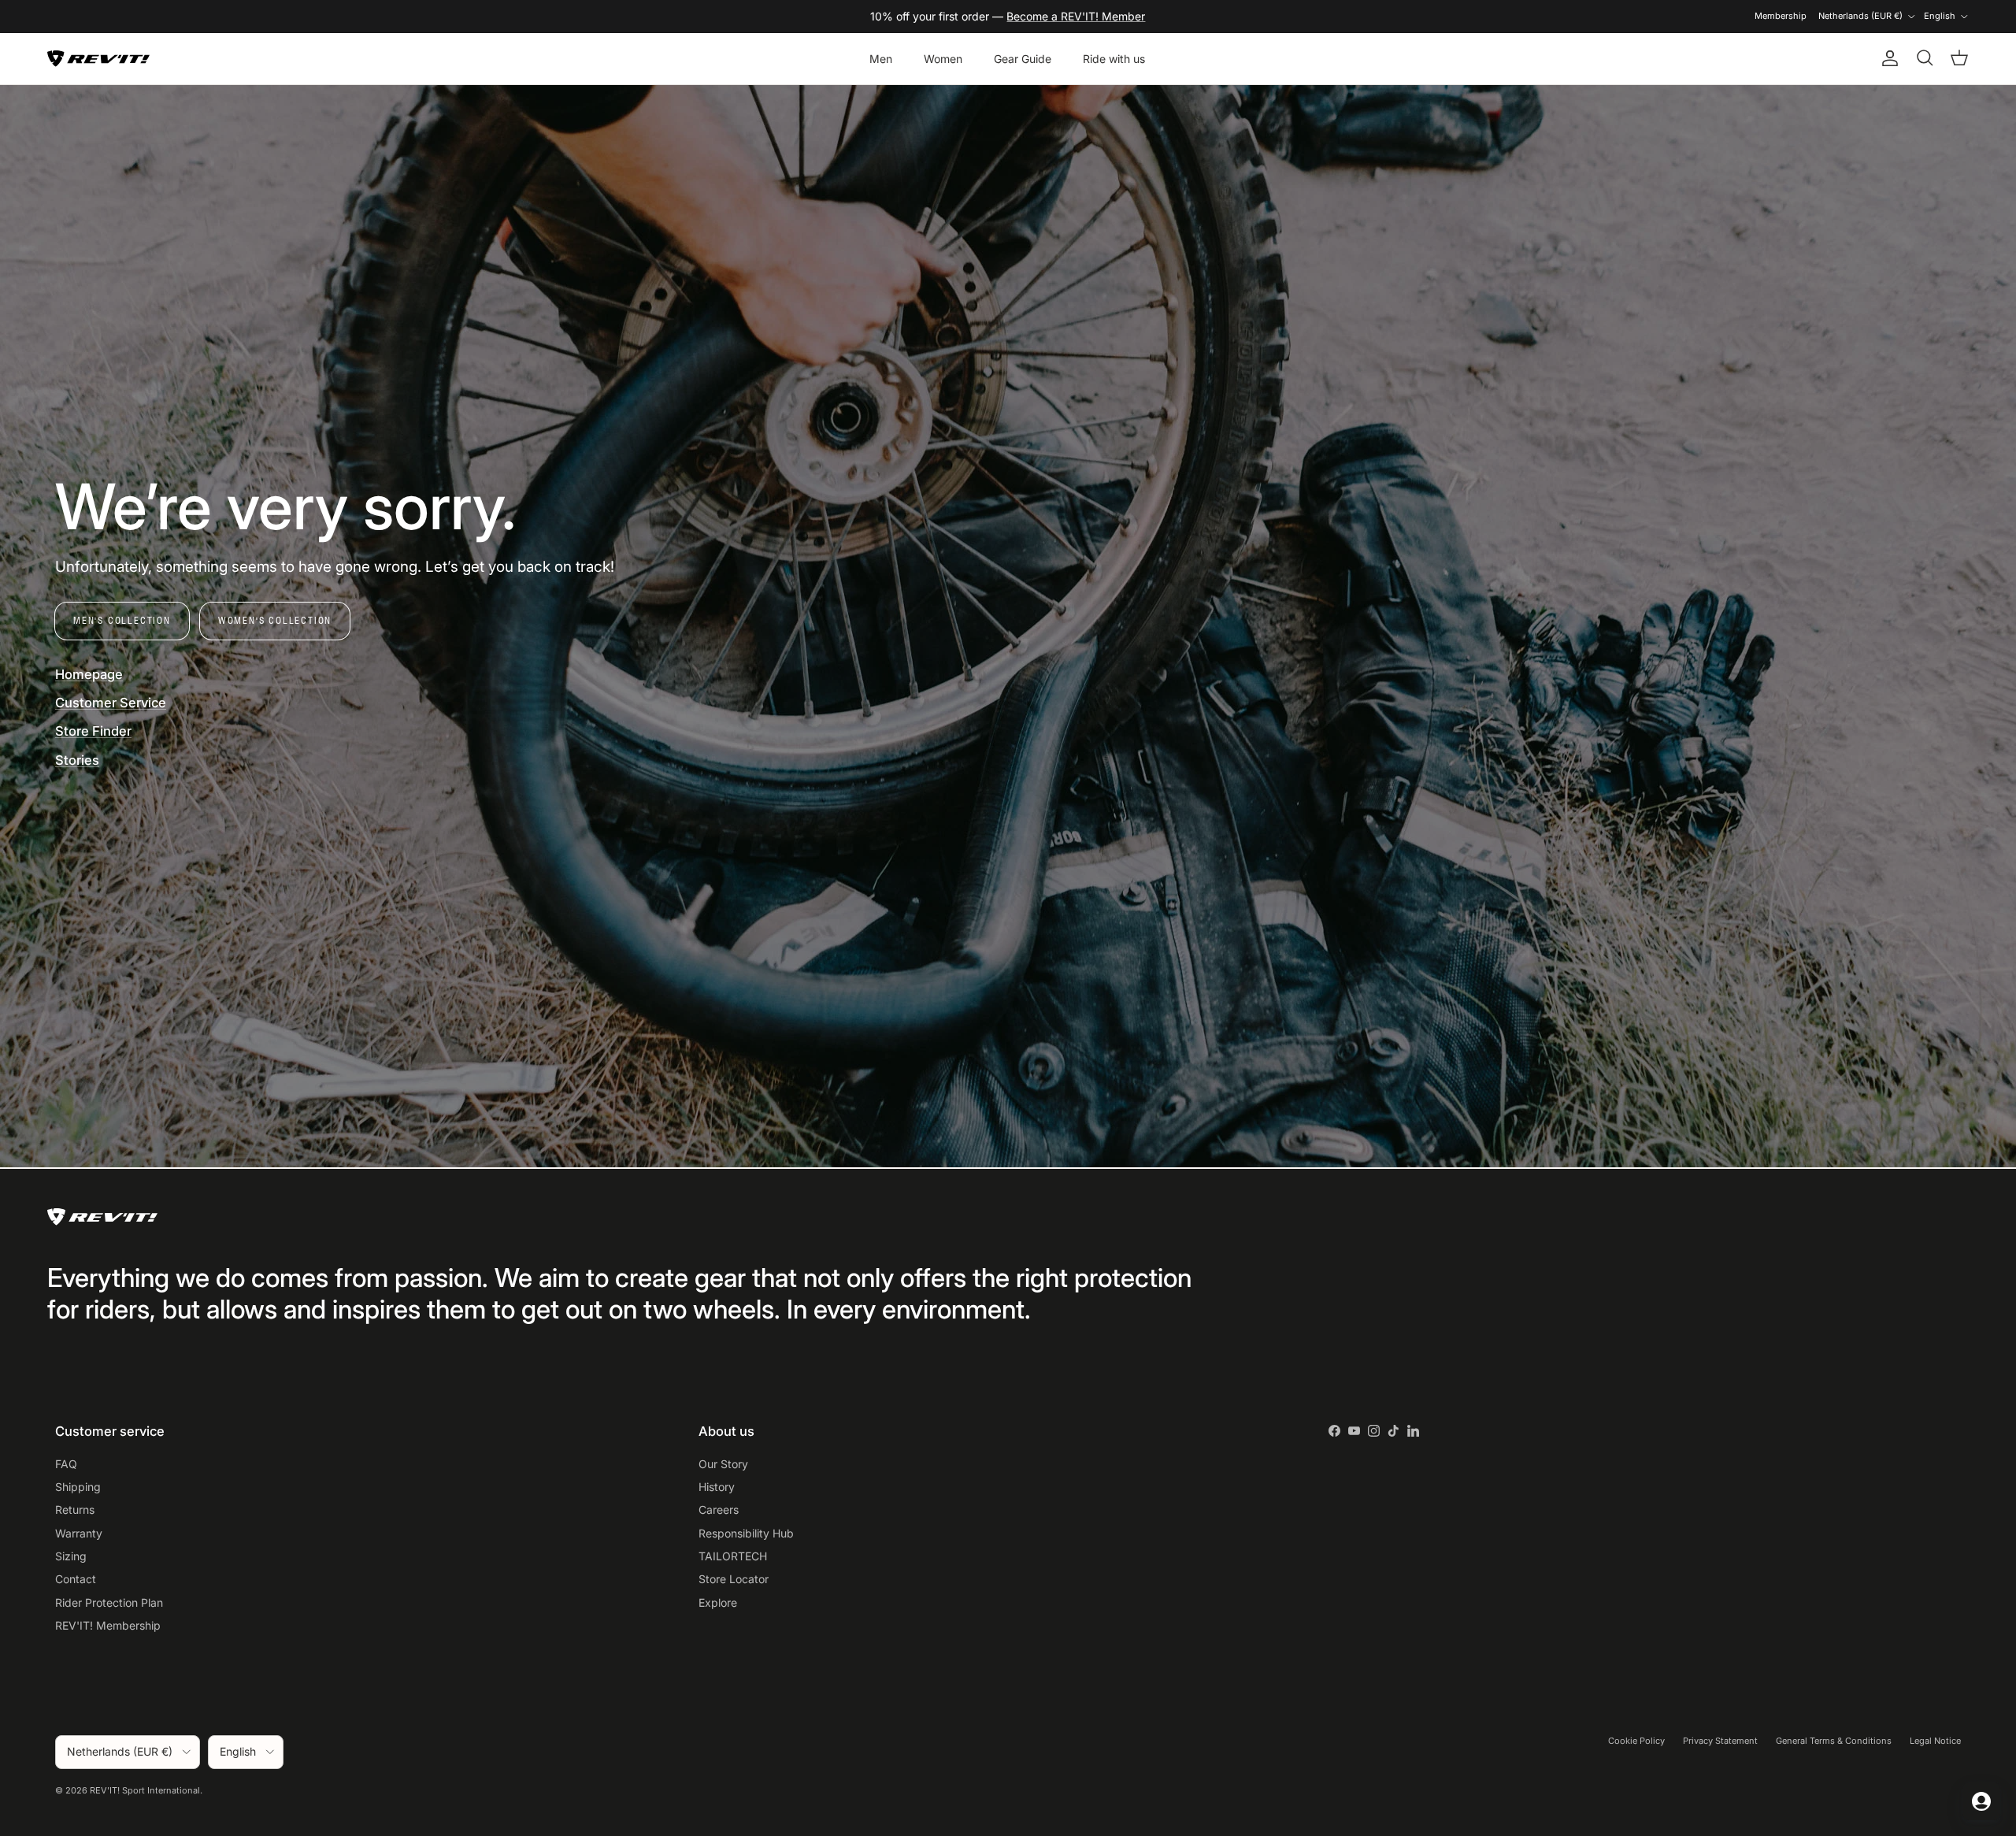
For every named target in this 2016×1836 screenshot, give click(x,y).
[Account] (1887, 58)
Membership (1781, 16)
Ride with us (1114, 59)
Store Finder (93, 731)
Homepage (89, 674)
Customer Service (111, 703)
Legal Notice (1935, 1741)
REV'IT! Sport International (145, 1790)
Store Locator (734, 1579)
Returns (75, 1510)
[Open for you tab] (1981, 1801)
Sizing (71, 1556)
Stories (77, 760)
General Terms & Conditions (1834, 1741)
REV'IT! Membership (108, 1625)
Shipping (78, 1487)
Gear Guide (1023, 59)
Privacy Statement (1720, 1741)
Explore (718, 1602)
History (717, 1487)
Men (881, 59)
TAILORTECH (733, 1556)
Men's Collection (122, 620)
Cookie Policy (1636, 1741)
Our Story (723, 1464)
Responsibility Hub (746, 1533)
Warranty (79, 1533)
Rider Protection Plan (109, 1602)
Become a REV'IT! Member (1076, 16)
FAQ (66, 1464)
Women (943, 59)
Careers (719, 1510)
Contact (76, 1579)
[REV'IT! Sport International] (98, 59)
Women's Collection (275, 620)
